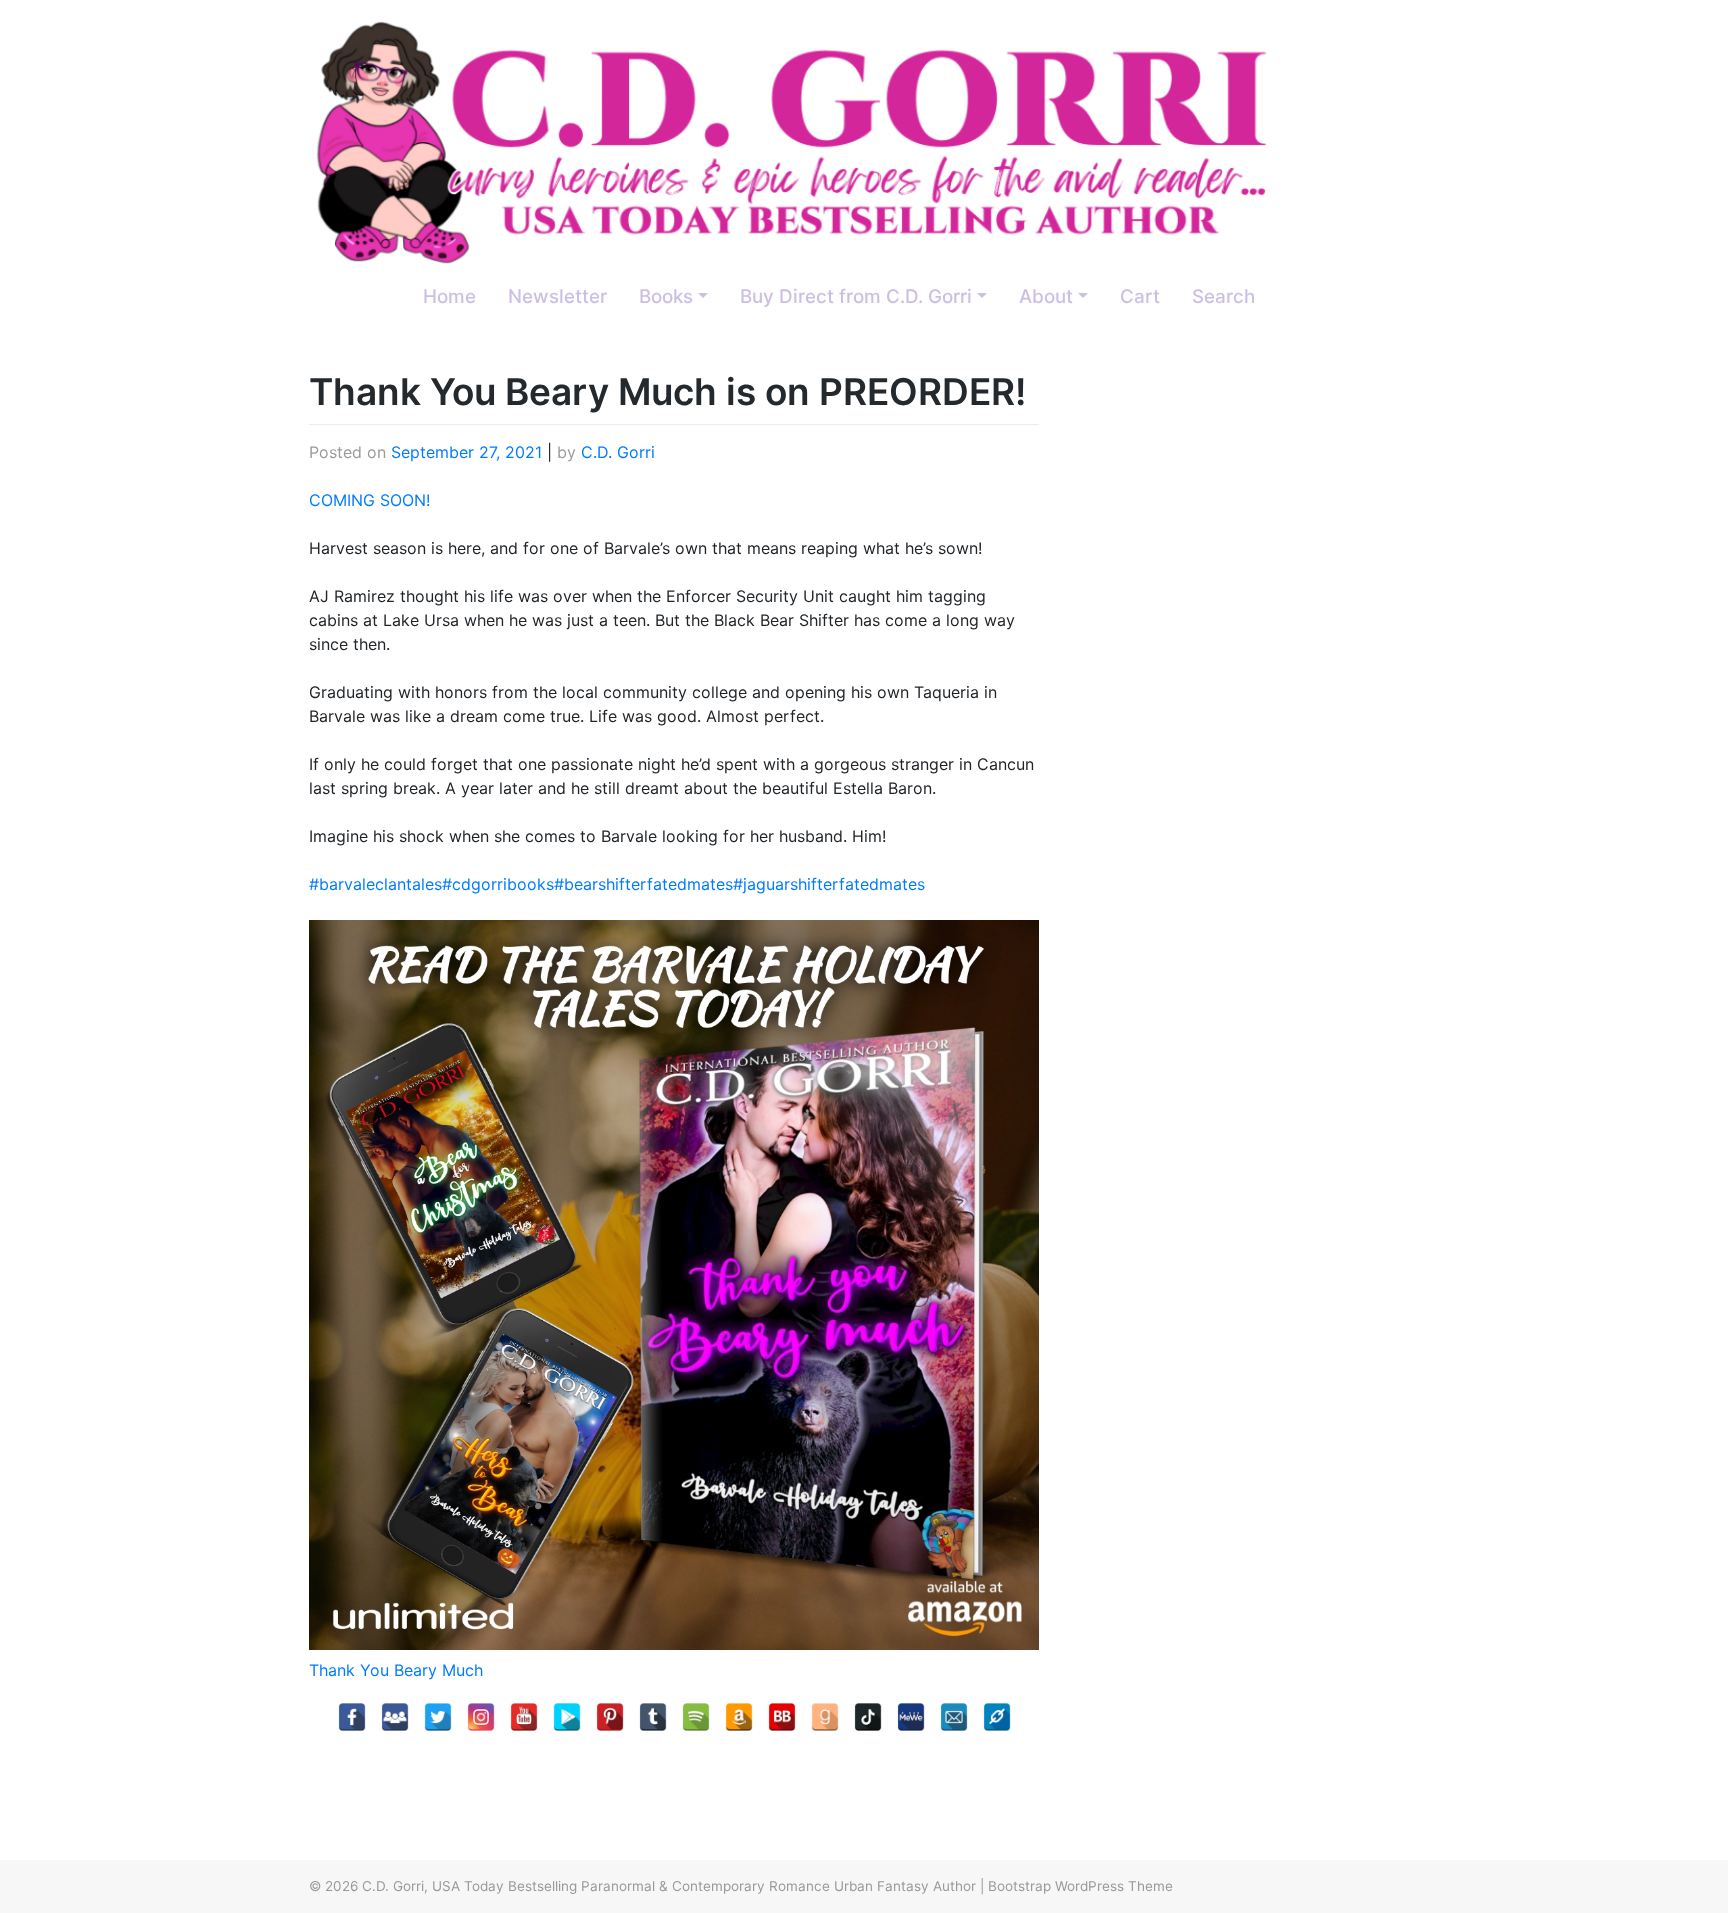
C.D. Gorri (618, 452)
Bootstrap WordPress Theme (1080, 1886)
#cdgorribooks (498, 884)
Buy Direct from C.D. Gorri (856, 296)
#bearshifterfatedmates (643, 884)
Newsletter (557, 296)
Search (1223, 296)
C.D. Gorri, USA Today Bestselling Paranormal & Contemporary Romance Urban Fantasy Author (669, 1886)
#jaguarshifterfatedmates (829, 884)
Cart (1140, 296)
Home (449, 296)
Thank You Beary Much (396, 1670)
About (1046, 296)
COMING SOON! (369, 500)
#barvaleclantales (375, 884)
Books (666, 296)
